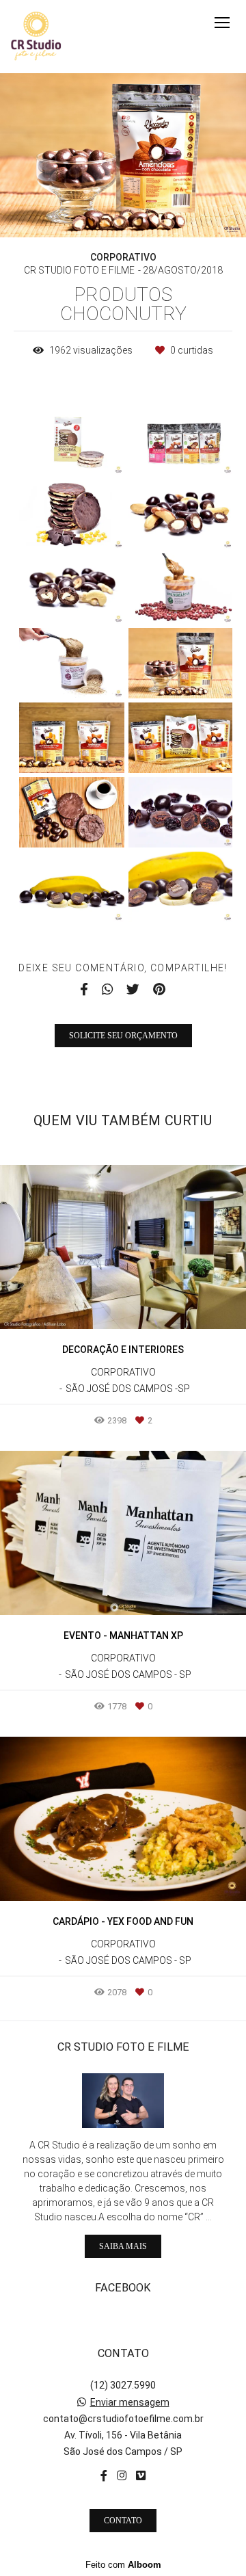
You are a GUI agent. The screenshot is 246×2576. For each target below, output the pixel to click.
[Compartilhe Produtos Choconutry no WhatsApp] (107, 990)
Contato (123, 2521)
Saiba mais (123, 2246)
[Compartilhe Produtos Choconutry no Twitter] (133, 990)
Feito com (123, 2565)
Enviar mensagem (130, 2402)
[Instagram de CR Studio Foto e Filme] (122, 2476)
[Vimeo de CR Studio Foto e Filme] (141, 2476)
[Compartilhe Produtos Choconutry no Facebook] (84, 990)
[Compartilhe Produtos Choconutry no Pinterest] (159, 990)
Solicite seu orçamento (123, 1036)
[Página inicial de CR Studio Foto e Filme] (36, 37)
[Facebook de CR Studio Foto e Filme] (104, 2476)
